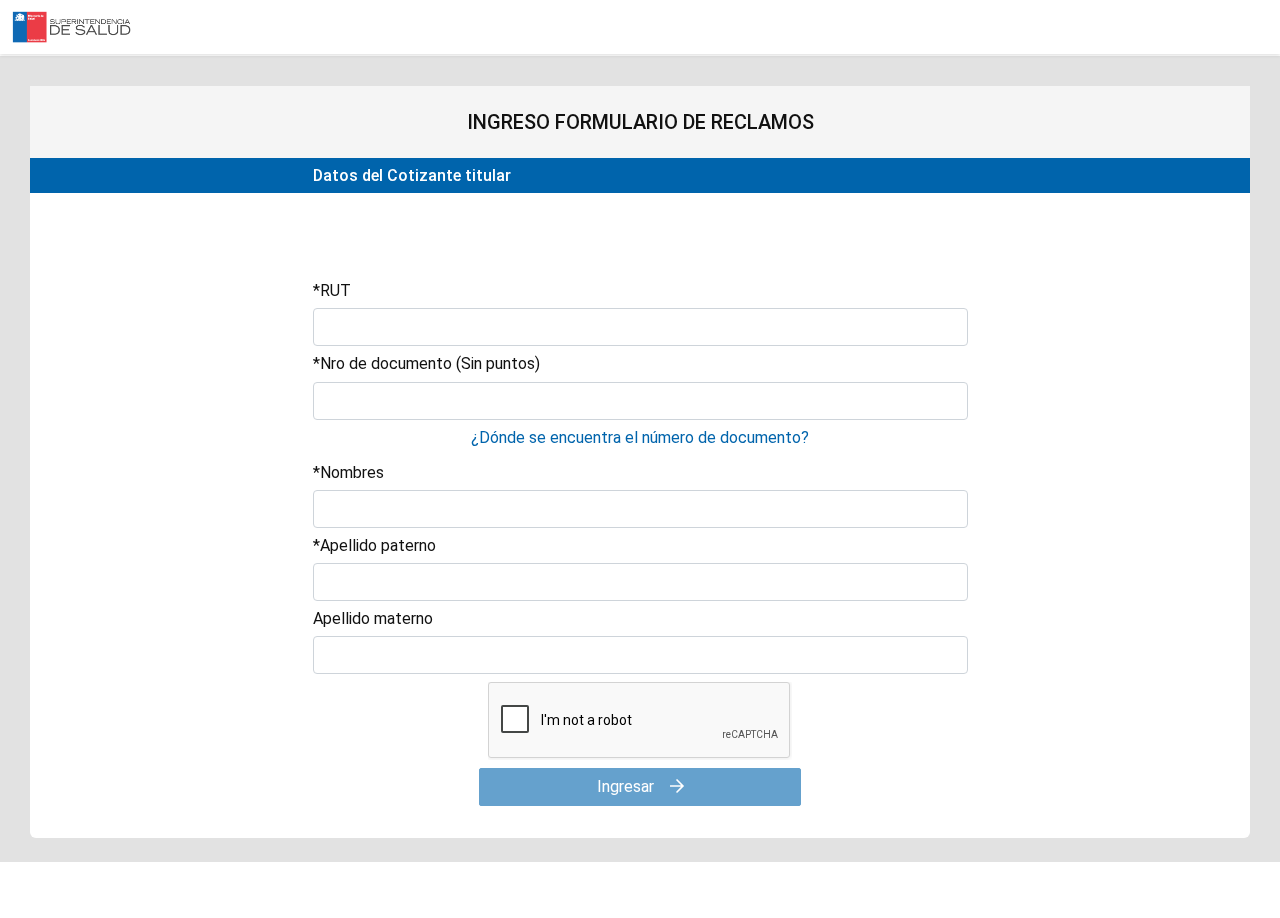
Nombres (348, 472)
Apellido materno (373, 618)
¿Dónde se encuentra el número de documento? (640, 437)
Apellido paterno (374, 545)
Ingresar (627, 786)
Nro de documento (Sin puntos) (426, 363)
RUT (332, 290)
